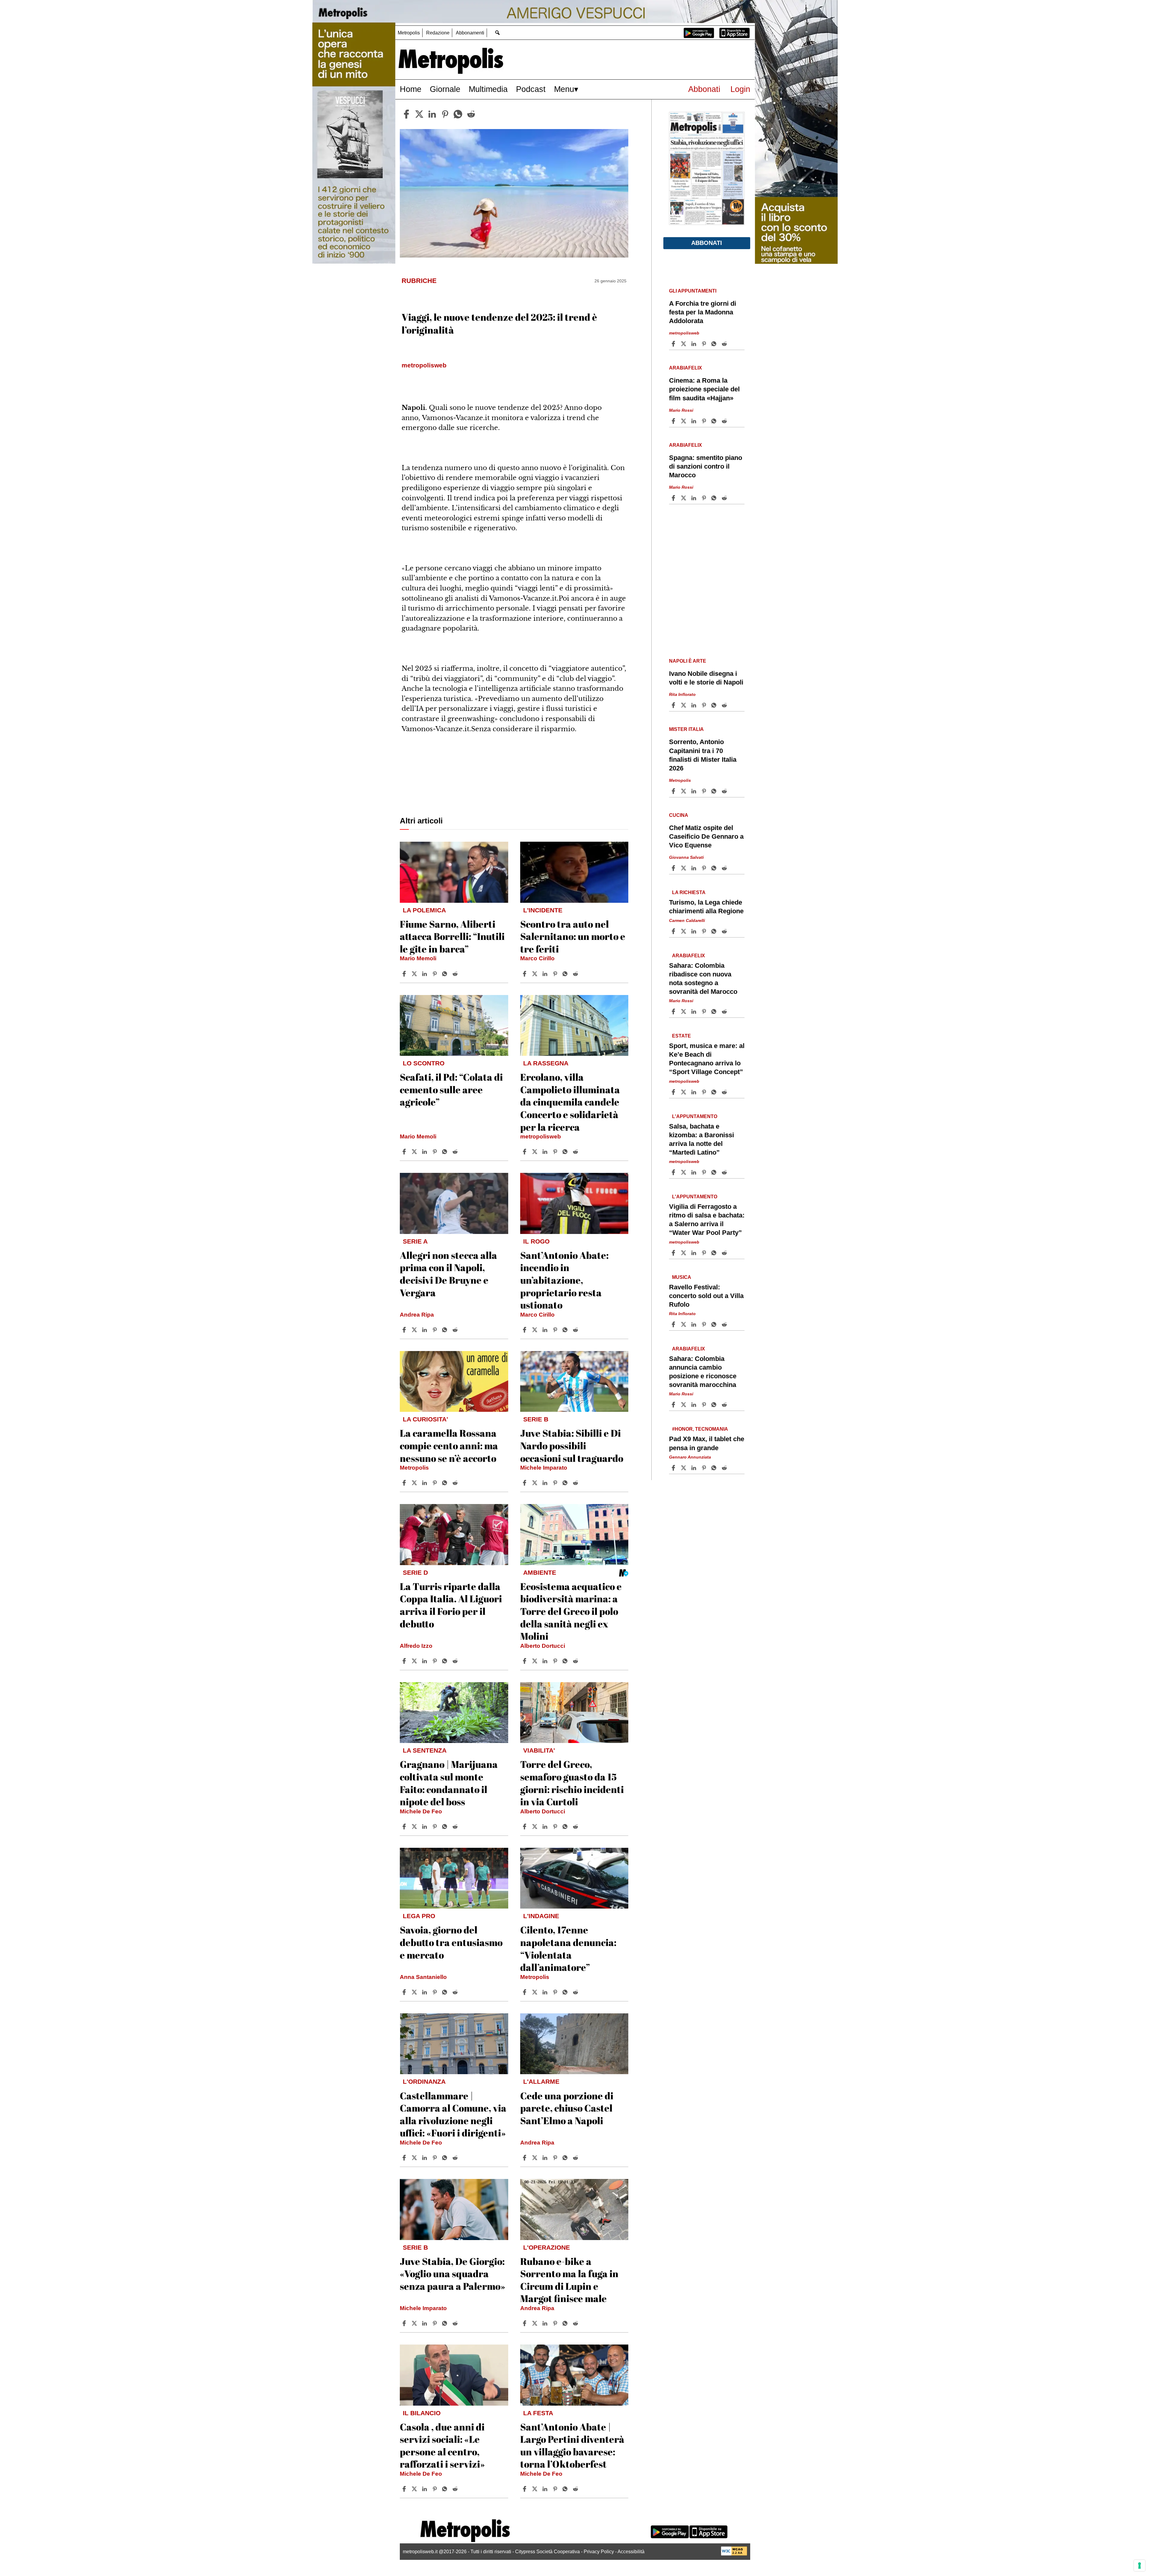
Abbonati (704, 89)
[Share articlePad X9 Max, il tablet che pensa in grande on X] (684, 1468)
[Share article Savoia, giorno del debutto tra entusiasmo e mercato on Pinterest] (435, 1992)
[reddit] (471, 114)
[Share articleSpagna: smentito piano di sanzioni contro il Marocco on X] (684, 498)
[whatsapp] (458, 114)
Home (411, 89)
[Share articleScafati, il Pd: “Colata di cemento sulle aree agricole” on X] (415, 1152)
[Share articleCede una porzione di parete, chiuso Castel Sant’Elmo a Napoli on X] (535, 2158)
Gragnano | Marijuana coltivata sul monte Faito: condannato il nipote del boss (449, 1783)
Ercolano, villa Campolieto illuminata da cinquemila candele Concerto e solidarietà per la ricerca (570, 1102)
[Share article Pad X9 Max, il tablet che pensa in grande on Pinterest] (705, 1468)
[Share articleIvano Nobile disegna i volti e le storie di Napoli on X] (684, 705)
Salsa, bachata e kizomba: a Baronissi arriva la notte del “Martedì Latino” (702, 1139)
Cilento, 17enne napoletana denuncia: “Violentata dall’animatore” (568, 1948)
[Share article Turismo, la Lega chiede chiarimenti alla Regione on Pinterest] (705, 931)
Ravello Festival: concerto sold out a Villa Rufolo (706, 1296)
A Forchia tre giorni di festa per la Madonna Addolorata (703, 312)
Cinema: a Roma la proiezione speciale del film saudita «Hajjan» (704, 389)
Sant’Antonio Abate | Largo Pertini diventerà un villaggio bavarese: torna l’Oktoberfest (572, 2445)
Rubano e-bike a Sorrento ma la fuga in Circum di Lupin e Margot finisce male (569, 2280)
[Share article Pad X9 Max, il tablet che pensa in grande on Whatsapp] (715, 1468)
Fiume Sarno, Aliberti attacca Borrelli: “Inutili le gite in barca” (452, 936)
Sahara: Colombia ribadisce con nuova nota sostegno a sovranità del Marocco (703, 979)
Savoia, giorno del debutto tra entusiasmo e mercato (451, 1942)
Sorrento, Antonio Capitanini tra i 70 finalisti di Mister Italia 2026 (703, 755)
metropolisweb (541, 1136)
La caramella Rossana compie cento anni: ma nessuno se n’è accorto (449, 1445)
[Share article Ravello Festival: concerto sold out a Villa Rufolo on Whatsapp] (715, 1324)
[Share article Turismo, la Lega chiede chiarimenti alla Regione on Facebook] (674, 931)
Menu (564, 89)
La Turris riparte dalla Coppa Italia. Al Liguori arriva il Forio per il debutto (451, 1605)
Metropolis (409, 33)
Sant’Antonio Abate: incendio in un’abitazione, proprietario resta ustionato (564, 1280)
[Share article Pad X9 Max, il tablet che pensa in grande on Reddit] (725, 1468)
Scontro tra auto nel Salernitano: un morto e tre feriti (573, 936)
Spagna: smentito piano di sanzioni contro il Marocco (706, 466)
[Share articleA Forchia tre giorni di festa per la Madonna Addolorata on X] (684, 344)
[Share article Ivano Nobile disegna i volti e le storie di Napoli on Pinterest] (705, 705)
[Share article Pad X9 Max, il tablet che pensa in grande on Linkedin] (694, 1468)
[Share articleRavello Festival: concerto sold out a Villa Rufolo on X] (684, 1324)
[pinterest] (445, 114)
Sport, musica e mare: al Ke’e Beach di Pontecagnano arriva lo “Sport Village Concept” (707, 1059)
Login (740, 89)
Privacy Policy (599, 2552)
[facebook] (406, 114)
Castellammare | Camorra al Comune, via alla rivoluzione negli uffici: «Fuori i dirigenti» (453, 2114)
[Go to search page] (497, 32)
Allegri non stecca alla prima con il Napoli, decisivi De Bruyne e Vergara (448, 1274)
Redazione (438, 33)
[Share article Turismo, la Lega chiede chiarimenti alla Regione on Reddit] (725, 931)
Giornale (445, 89)
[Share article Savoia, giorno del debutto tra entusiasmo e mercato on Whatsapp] (446, 1992)
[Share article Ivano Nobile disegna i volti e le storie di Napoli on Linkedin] (694, 705)
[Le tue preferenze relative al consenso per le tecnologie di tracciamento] (1140, 2566)
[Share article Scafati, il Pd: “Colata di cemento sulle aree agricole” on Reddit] (456, 1152)
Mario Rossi (681, 410)
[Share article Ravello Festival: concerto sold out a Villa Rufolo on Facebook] (674, 1324)
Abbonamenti (470, 33)
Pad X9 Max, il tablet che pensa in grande (707, 1443)
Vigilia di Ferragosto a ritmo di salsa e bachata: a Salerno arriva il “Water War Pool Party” (707, 1220)
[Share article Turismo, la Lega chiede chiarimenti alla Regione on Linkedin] (694, 931)
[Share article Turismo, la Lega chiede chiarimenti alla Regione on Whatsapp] (715, 931)
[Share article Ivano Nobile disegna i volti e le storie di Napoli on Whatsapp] (715, 705)
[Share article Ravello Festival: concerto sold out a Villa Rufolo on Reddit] (725, 1324)
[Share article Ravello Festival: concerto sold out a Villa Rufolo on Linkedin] (694, 1324)
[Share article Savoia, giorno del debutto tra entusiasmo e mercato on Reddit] (456, 1992)
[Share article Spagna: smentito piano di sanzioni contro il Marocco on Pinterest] (705, 498)
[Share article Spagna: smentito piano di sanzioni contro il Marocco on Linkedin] (694, 498)
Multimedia (488, 89)
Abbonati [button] (707, 243)
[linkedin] (432, 114)
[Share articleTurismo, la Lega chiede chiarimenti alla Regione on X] (684, 931)
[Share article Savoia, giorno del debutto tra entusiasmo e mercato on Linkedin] (425, 1992)
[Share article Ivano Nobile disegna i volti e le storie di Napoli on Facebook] (674, 705)
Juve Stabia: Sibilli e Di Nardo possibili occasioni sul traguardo (572, 1445)
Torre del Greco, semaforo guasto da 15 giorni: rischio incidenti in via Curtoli (572, 1783)
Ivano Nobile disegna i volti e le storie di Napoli (706, 678)
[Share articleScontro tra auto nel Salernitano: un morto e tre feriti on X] (535, 974)
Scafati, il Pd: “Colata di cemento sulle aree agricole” (451, 1089)
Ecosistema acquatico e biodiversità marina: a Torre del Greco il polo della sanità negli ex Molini (571, 1611)
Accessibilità (631, 2552)
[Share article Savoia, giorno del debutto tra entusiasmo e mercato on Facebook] (405, 1992)
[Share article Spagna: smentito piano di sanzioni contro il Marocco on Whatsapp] (715, 498)
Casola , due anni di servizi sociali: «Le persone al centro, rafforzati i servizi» (442, 2445)
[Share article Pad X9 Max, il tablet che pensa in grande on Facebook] (674, 1468)
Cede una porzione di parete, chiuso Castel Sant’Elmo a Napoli (567, 2108)
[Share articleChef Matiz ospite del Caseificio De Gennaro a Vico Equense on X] (684, 868)
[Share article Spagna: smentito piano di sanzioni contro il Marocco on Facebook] (674, 498)
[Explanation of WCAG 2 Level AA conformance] (734, 2554)
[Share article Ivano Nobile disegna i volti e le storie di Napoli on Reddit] (725, 705)
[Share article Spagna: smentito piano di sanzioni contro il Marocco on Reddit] (725, 498)
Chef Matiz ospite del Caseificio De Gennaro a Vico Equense (706, 836)
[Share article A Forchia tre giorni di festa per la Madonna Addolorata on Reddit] (725, 344)
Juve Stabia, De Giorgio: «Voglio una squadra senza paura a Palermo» (453, 2274)
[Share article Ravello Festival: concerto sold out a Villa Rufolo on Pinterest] (705, 1324)
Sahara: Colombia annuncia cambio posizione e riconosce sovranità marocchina (703, 1372)
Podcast (531, 89)
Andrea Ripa (417, 1315)
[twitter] (419, 114)
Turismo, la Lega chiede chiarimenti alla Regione (706, 907)
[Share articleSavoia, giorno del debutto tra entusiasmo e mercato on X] (415, 1992)
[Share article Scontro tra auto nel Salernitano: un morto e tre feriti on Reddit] (576, 974)
